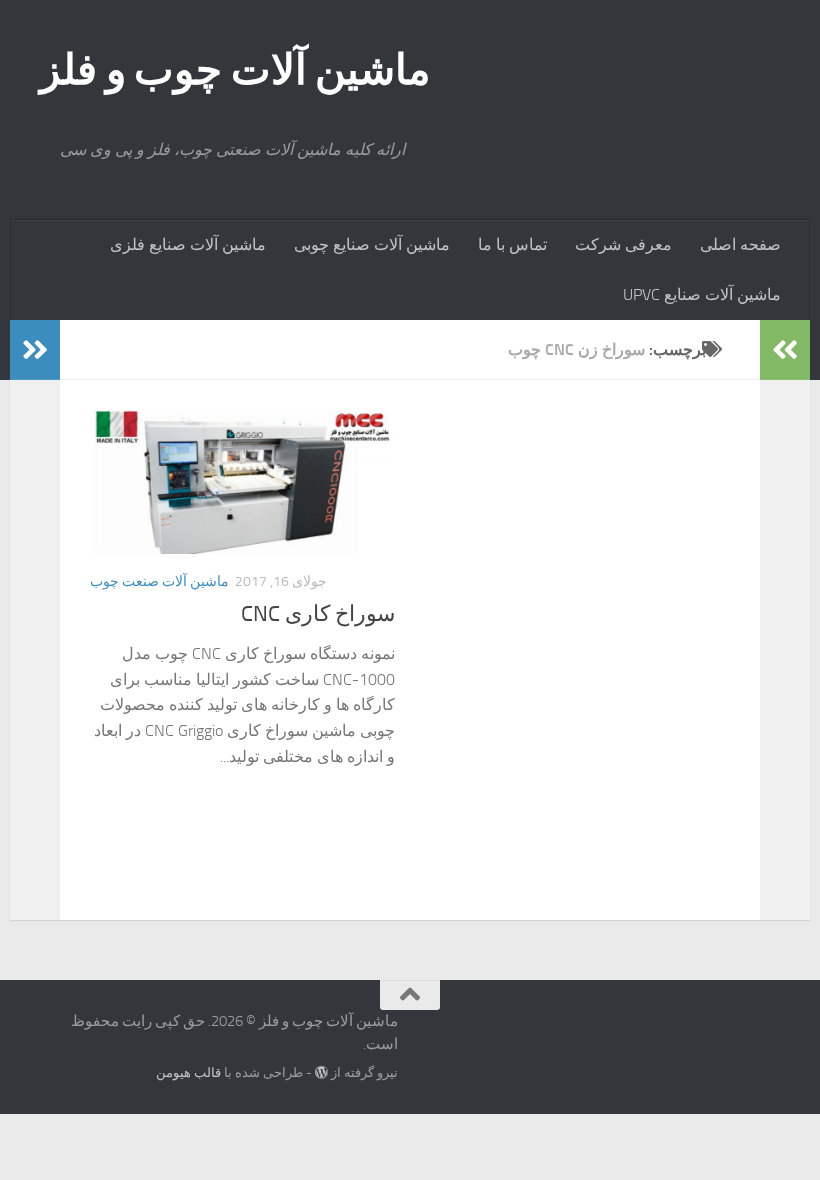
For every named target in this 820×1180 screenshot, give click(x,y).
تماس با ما (512, 244)
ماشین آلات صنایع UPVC (702, 294)
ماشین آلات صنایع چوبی (372, 244)
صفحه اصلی (740, 244)
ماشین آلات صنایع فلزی (188, 244)
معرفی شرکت (623, 244)
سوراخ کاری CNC (318, 614)
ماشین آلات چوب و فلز (235, 70)
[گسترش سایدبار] (35, 350)
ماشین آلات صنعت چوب (159, 581)
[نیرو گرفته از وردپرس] (321, 1072)
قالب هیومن (188, 1072)
